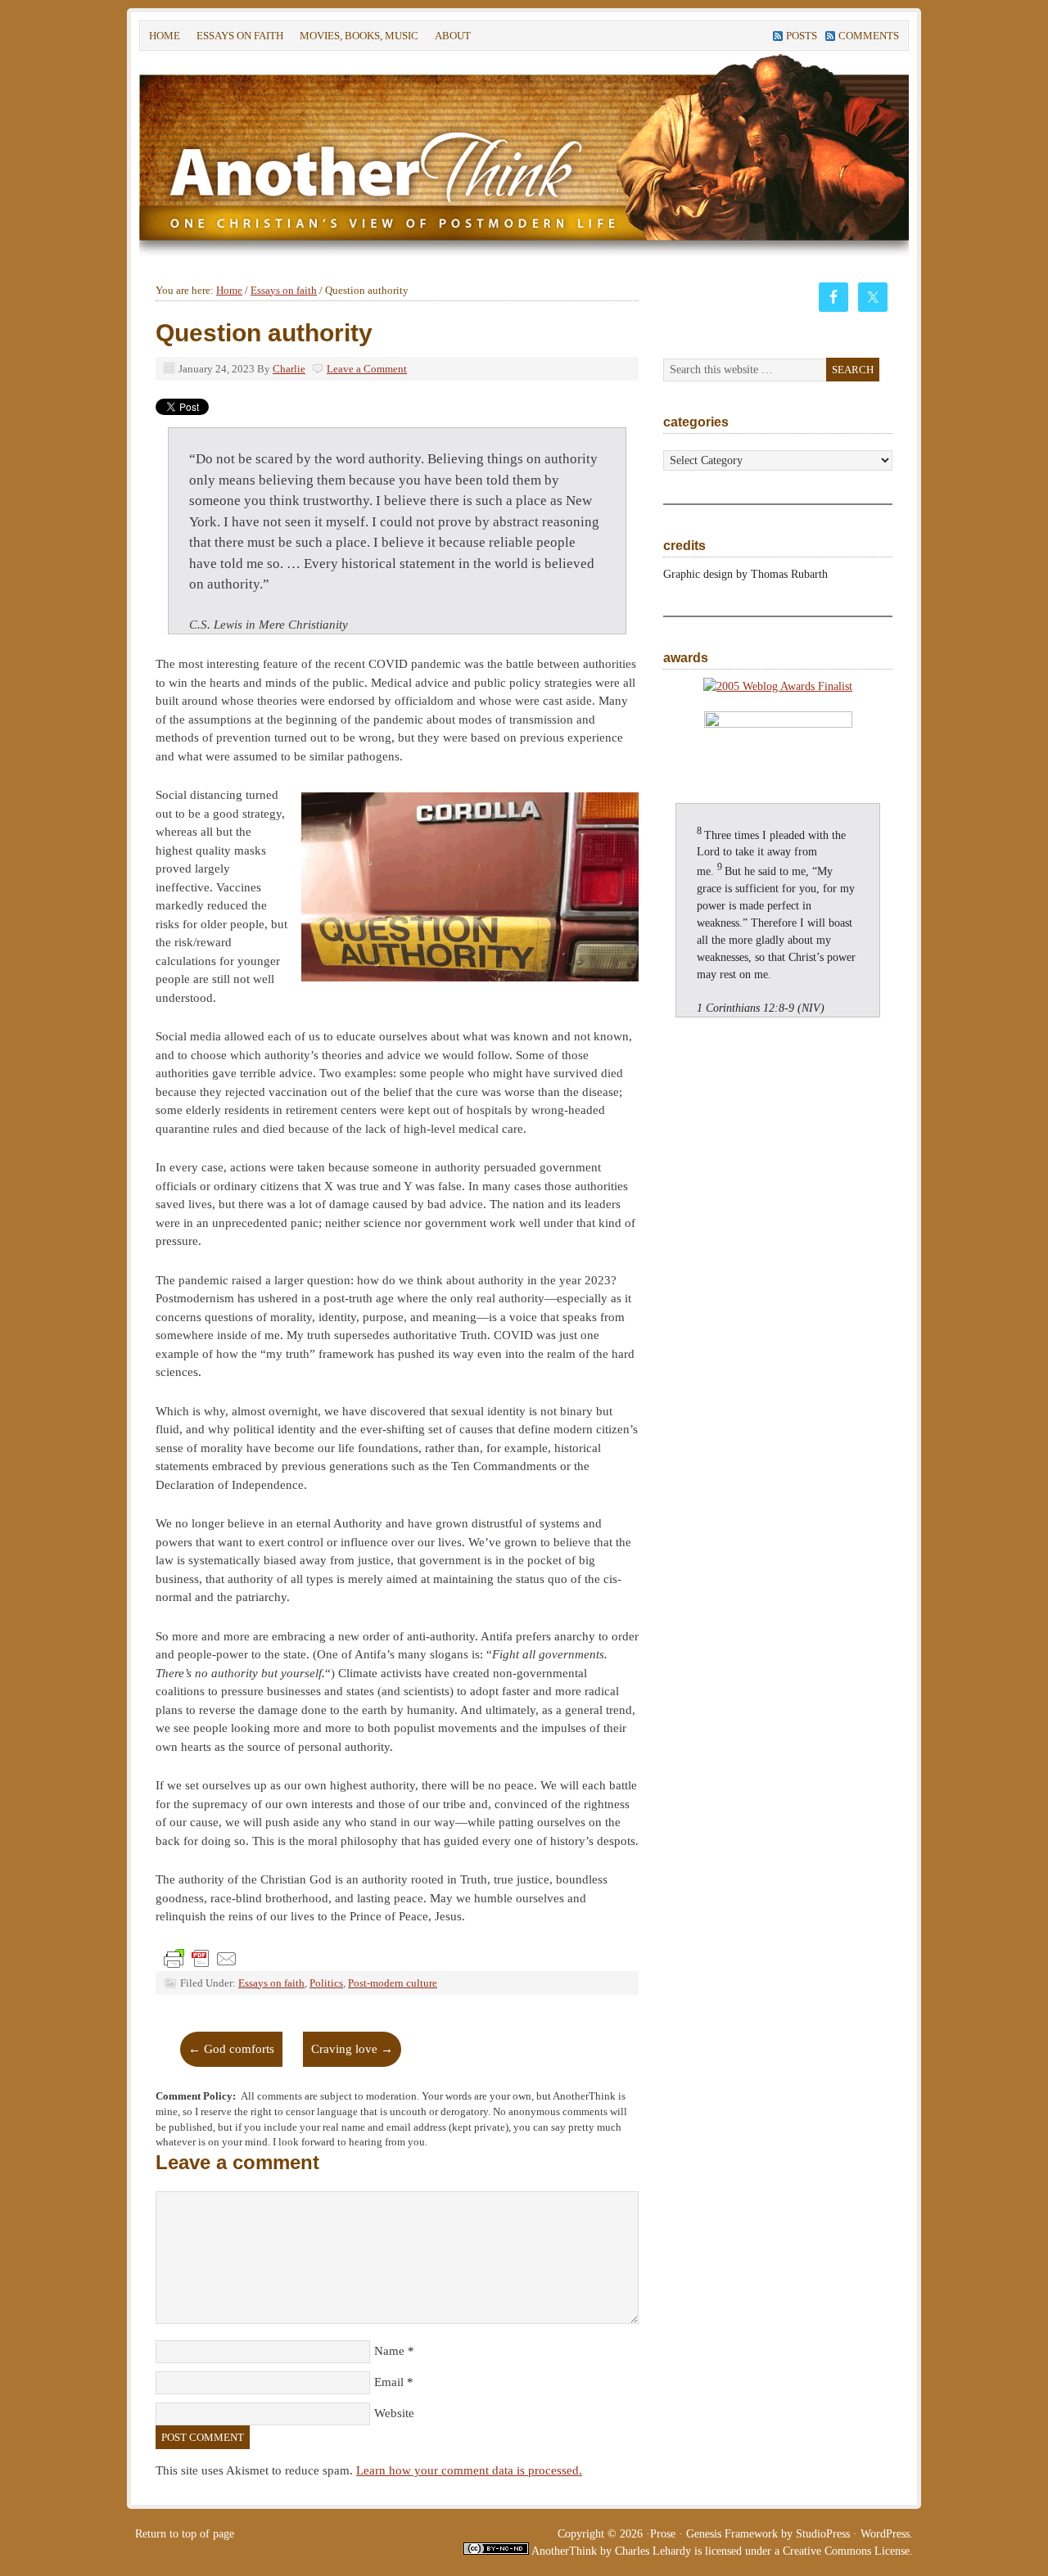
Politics (326, 1983)
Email (389, 2382)
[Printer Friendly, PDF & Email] (201, 1958)
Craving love (352, 2049)
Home (165, 36)
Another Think (385, 154)
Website (394, 2413)
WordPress (885, 2534)
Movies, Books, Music (359, 36)
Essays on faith (240, 36)
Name (389, 2351)
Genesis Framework (732, 2534)
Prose (663, 2534)
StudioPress (823, 2534)
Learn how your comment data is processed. (469, 2470)
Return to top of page (185, 2534)
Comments (869, 36)
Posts (802, 36)
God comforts (231, 2049)
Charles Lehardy (653, 2551)
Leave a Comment (367, 369)
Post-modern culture (393, 1983)
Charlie (289, 369)
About (449, 38)
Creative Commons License (846, 2551)
